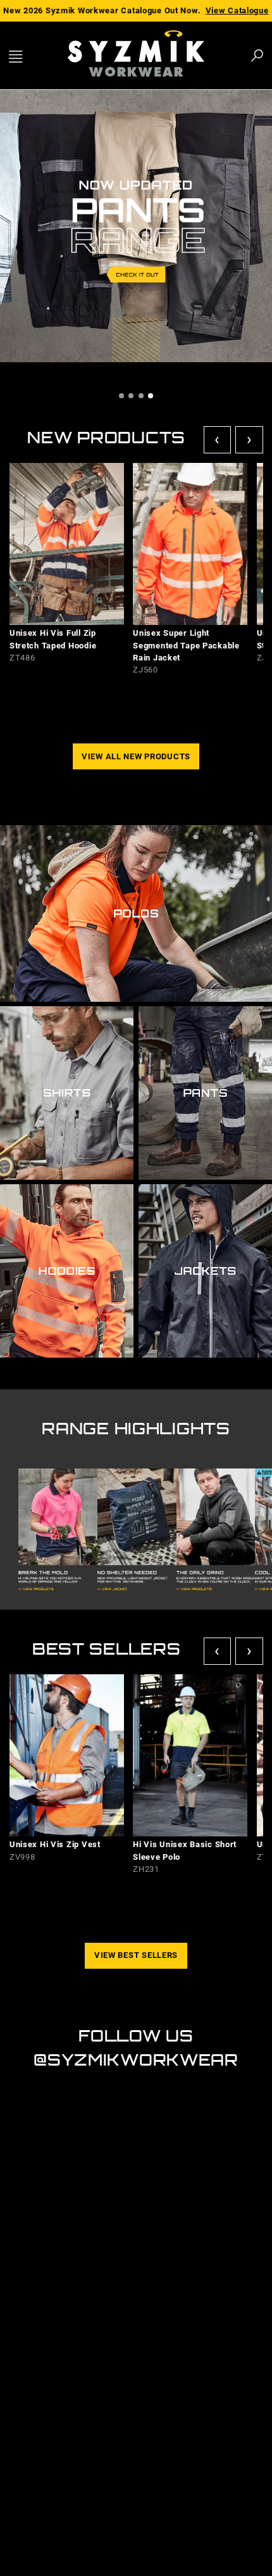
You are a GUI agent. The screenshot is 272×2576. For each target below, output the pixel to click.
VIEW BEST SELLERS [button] (136, 1955)
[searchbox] (187, 55)
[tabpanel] (136, 228)
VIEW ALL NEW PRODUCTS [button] (136, 756)
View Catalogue (237, 10)
